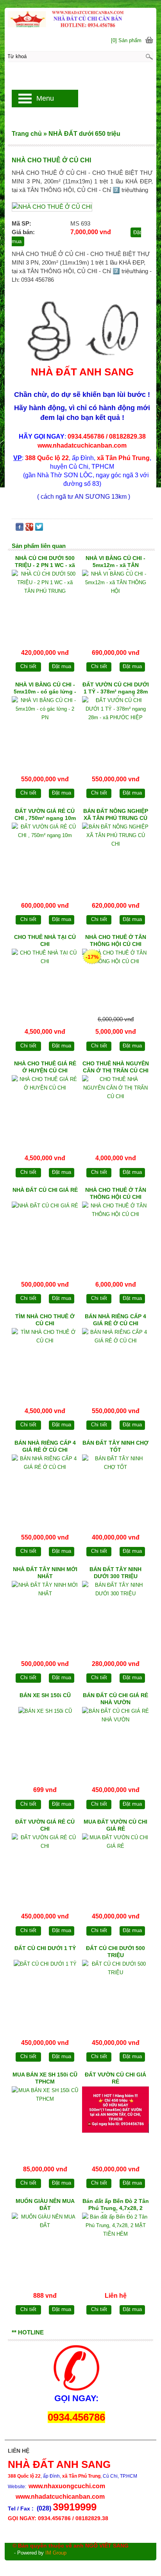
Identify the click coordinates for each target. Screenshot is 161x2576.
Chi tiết (28, 666)
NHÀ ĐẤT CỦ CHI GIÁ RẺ (45, 1190)
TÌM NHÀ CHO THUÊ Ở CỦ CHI (45, 1320)
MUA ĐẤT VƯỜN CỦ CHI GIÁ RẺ (115, 1825)
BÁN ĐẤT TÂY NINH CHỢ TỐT (115, 1446)
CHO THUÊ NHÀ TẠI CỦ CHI (45, 940)
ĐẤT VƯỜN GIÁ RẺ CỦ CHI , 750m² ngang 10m (45, 814)
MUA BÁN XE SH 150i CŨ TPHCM (45, 2078)
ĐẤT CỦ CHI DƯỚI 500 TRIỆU (115, 1952)
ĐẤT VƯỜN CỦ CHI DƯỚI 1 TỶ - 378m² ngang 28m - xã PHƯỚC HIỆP (115, 689)
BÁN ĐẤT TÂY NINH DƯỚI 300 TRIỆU (115, 1573)
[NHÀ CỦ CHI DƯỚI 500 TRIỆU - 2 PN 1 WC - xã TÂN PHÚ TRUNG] (45, 602)
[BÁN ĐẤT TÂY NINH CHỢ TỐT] (115, 1487)
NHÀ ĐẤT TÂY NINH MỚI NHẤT (45, 1573)
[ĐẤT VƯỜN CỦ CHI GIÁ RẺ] (115, 2118)
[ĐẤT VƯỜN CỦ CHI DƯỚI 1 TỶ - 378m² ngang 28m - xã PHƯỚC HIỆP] (115, 728)
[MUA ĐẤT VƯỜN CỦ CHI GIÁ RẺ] (115, 1866)
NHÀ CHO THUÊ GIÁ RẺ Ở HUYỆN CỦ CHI (45, 1067)
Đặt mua (62, 666)
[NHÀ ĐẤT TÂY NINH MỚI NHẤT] (45, 1613)
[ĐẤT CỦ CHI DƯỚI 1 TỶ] (45, 1992)
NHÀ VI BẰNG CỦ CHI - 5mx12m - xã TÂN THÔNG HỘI (115, 562)
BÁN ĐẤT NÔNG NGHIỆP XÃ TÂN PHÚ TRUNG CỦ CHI (116, 815)
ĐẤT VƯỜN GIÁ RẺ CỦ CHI (45, 1825)
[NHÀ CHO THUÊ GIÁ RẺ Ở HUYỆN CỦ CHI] (45, 1107)
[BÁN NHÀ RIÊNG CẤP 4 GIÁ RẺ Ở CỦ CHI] (115, 1360)
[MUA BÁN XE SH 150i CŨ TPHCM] (45, 2118)
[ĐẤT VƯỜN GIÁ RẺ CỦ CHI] (45, 1866)
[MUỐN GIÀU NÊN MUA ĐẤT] (45, 2245)
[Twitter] (39, 529)
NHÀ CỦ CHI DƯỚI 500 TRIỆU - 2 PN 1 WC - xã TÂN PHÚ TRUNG (45, 562)
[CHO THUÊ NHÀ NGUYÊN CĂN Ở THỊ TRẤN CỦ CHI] (115, 1107)
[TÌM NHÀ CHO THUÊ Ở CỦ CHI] (45, 1360)
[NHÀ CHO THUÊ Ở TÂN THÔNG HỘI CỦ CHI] (115, 981)
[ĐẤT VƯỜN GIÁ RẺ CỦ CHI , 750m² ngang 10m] (45, 855)
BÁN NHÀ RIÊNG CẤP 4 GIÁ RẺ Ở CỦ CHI (115, 1320)
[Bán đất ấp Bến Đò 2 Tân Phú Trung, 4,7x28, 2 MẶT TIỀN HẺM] (115, 2245)
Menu (45, 98)
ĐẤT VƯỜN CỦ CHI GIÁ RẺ (115, 2078)
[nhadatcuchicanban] (80, 18)
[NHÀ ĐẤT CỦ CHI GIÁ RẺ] (45, 1234)
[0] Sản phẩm (126, 40)
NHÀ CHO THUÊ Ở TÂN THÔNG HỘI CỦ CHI (116, 940)
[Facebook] (20, 529)
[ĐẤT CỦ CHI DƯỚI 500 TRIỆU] (115, 1992)
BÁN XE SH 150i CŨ (45, 1695)
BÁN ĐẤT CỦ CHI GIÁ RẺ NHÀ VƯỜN (115, 1699)
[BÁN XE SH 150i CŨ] (45, 1739)
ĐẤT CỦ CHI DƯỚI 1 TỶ (45, 1948)
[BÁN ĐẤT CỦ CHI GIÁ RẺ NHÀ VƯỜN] (115, 1739)
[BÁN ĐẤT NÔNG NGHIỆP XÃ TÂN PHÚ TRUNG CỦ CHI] (115, 855)
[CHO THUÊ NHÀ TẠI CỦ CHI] (45, 981)
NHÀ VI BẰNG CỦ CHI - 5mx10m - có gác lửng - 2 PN (45, 689)
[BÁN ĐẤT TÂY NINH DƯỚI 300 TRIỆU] (115, 1613)
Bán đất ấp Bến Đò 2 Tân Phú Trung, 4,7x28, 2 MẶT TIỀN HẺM (115, 2205)
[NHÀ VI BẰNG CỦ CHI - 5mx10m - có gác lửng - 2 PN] (45, 728)
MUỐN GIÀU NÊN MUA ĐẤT (45, 2204)
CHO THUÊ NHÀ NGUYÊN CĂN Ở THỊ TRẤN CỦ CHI (115, 1067)
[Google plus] (29, 529)
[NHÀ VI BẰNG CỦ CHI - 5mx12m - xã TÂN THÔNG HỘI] (115, 602)
